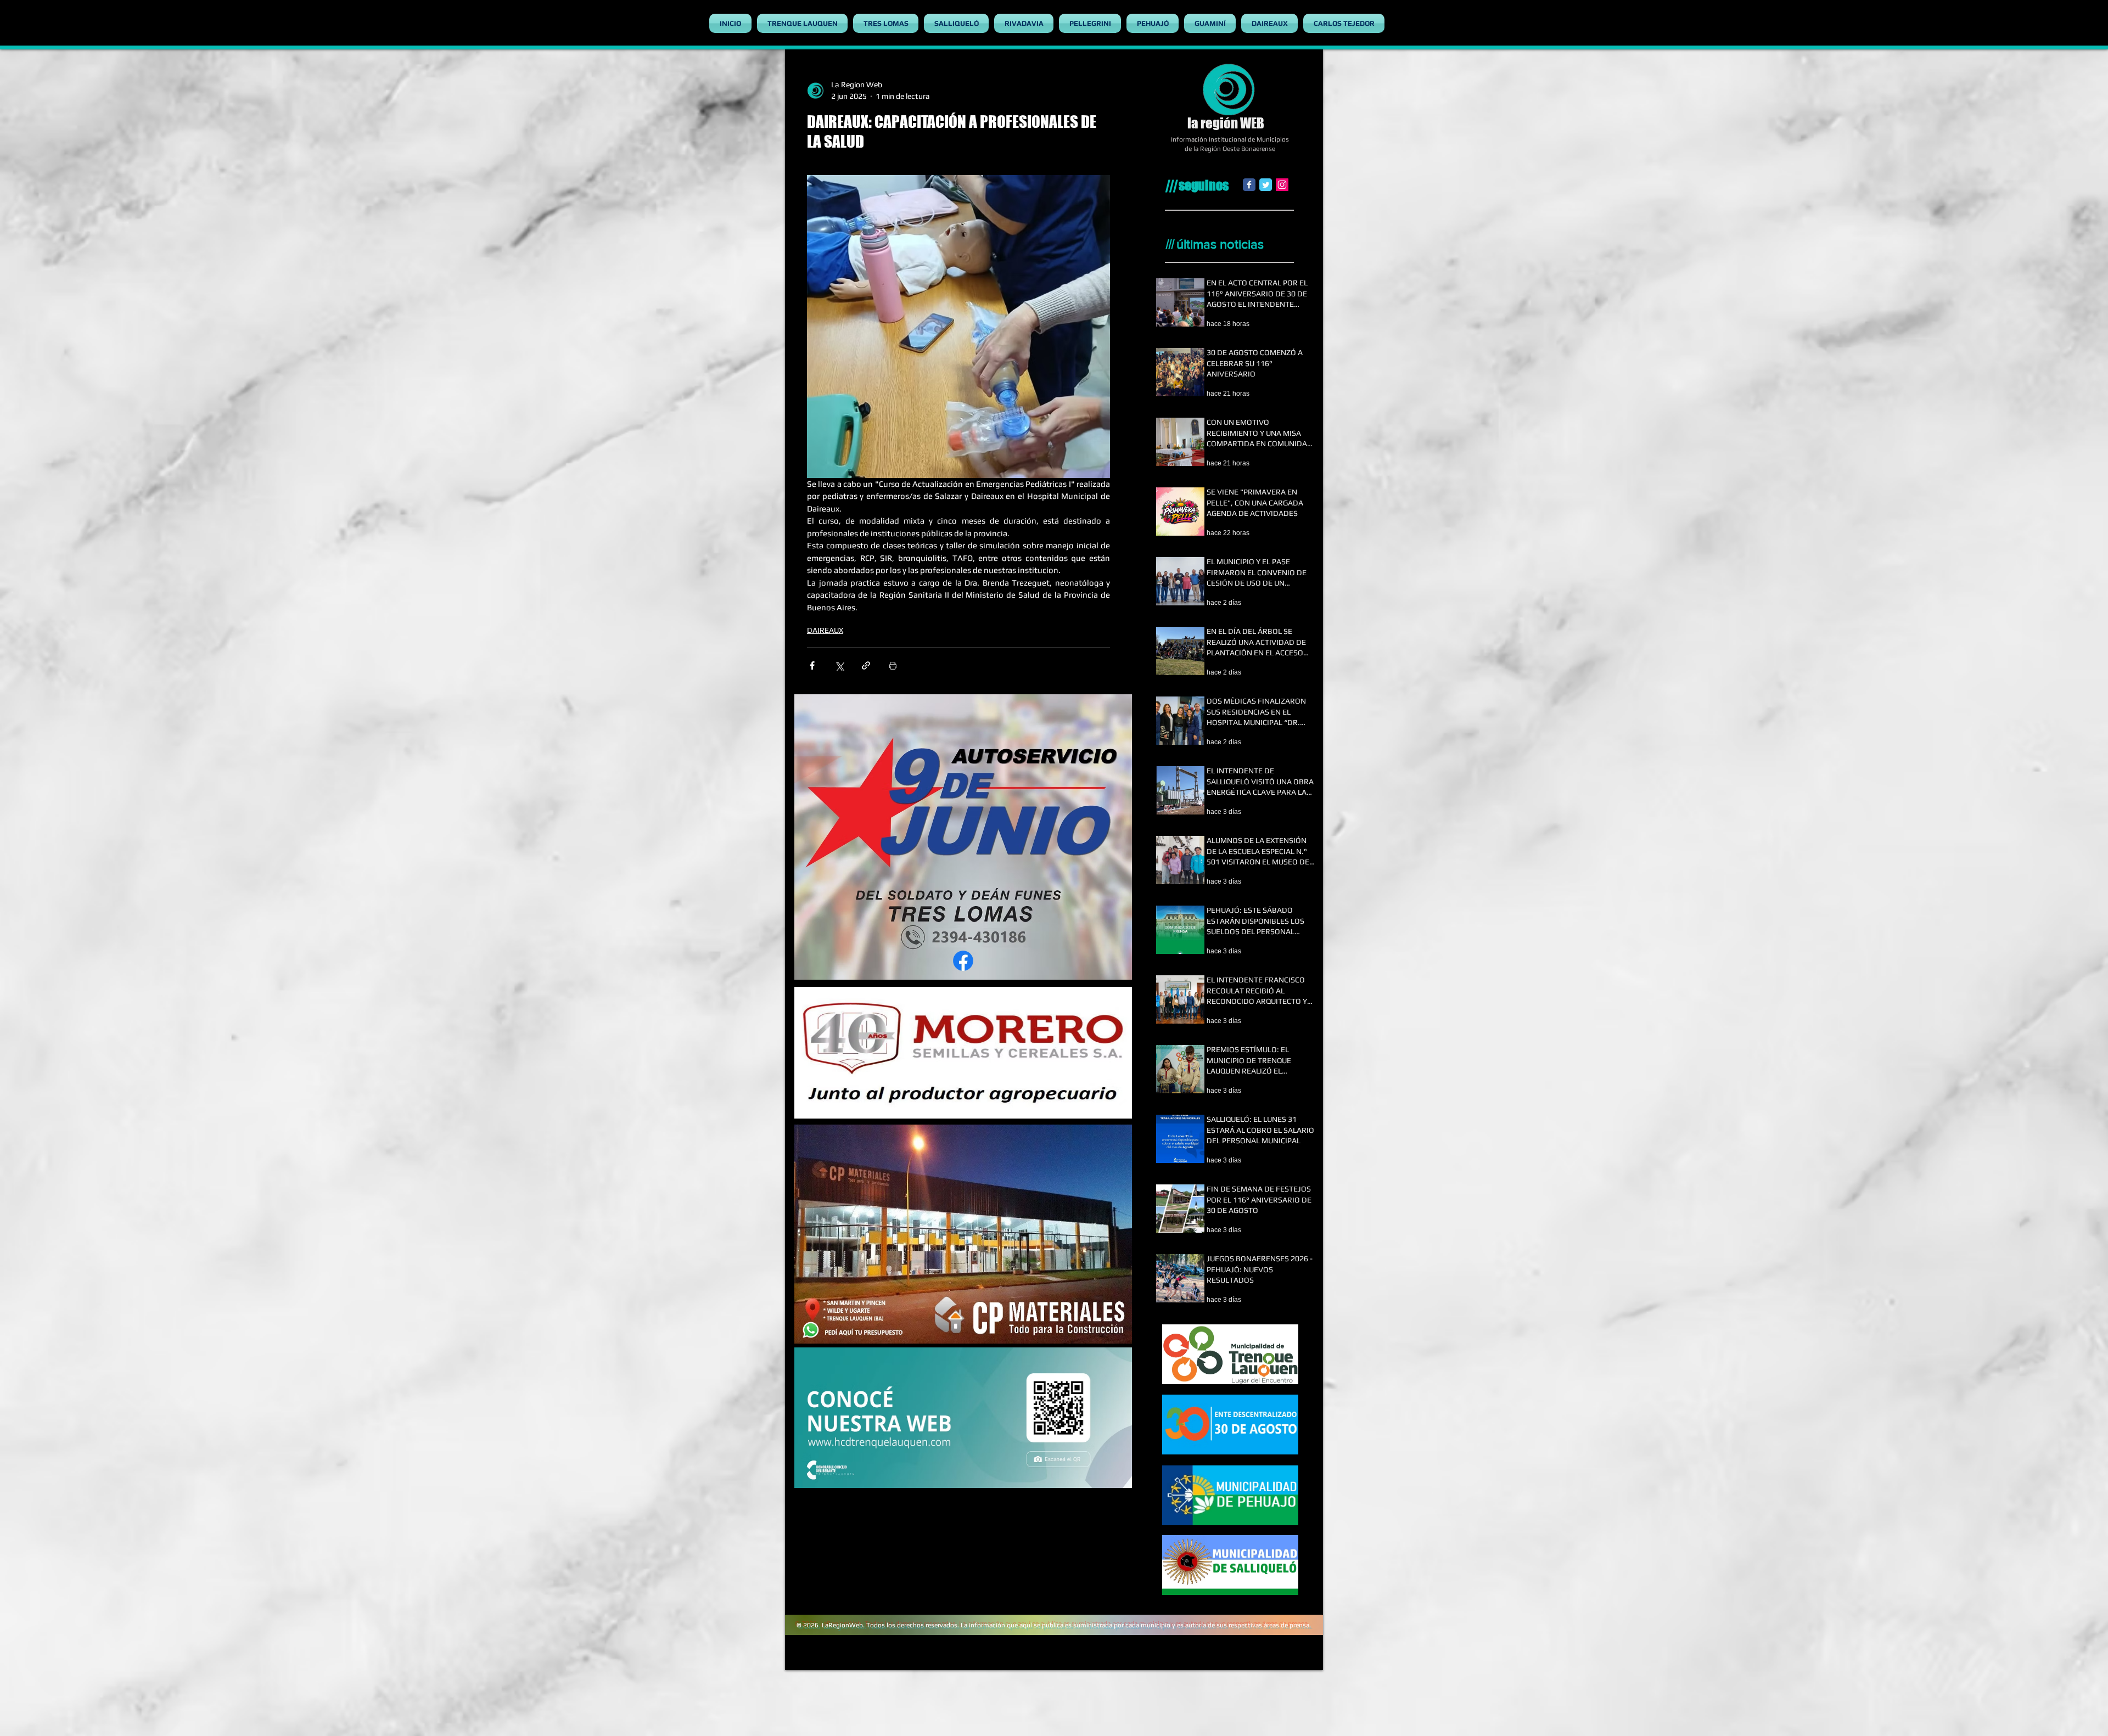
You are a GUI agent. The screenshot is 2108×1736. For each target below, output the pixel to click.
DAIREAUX (825, 630)
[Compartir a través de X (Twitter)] (839, 665)
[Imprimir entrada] (893, 665)
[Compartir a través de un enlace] (866, 665)
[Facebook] (1249, 185)
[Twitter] (1266, 185)
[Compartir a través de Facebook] (812, 665)
